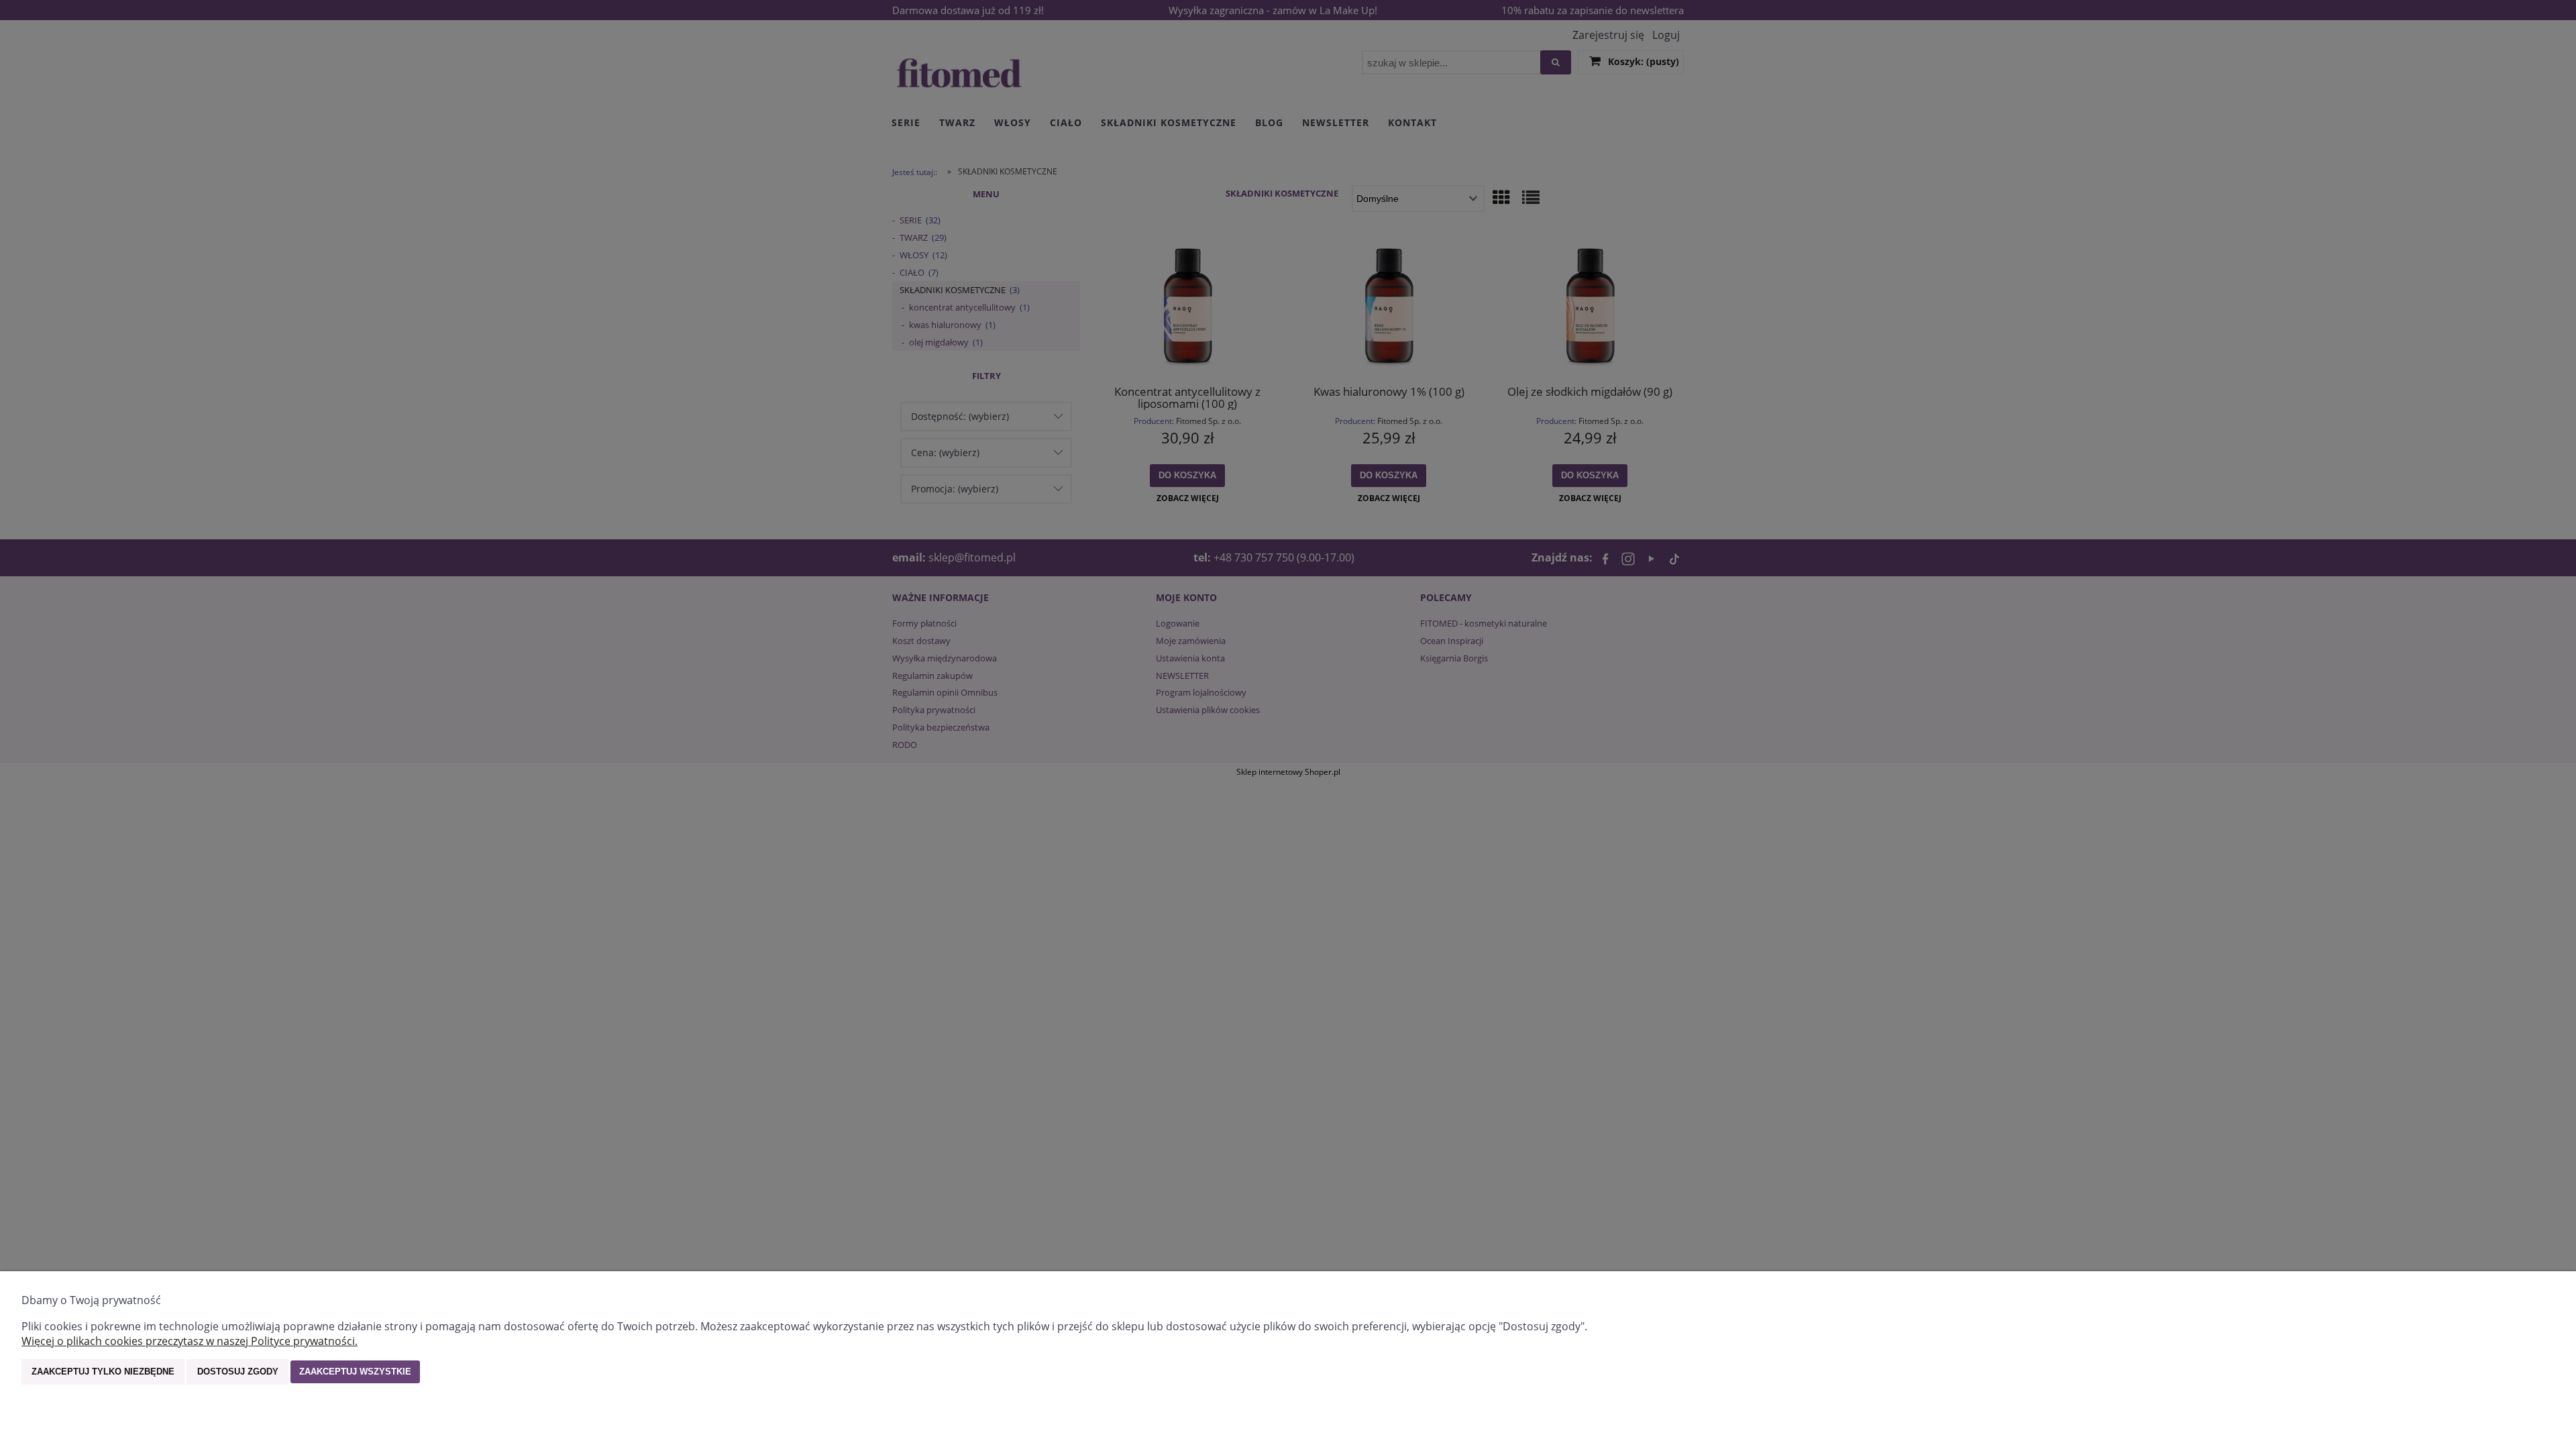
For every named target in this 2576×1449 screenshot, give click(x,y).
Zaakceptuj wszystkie (355, 1372)
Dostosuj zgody (238, 1372)
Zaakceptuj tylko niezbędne (103, 1372)
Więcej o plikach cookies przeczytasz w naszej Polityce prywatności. (190, 1341)
